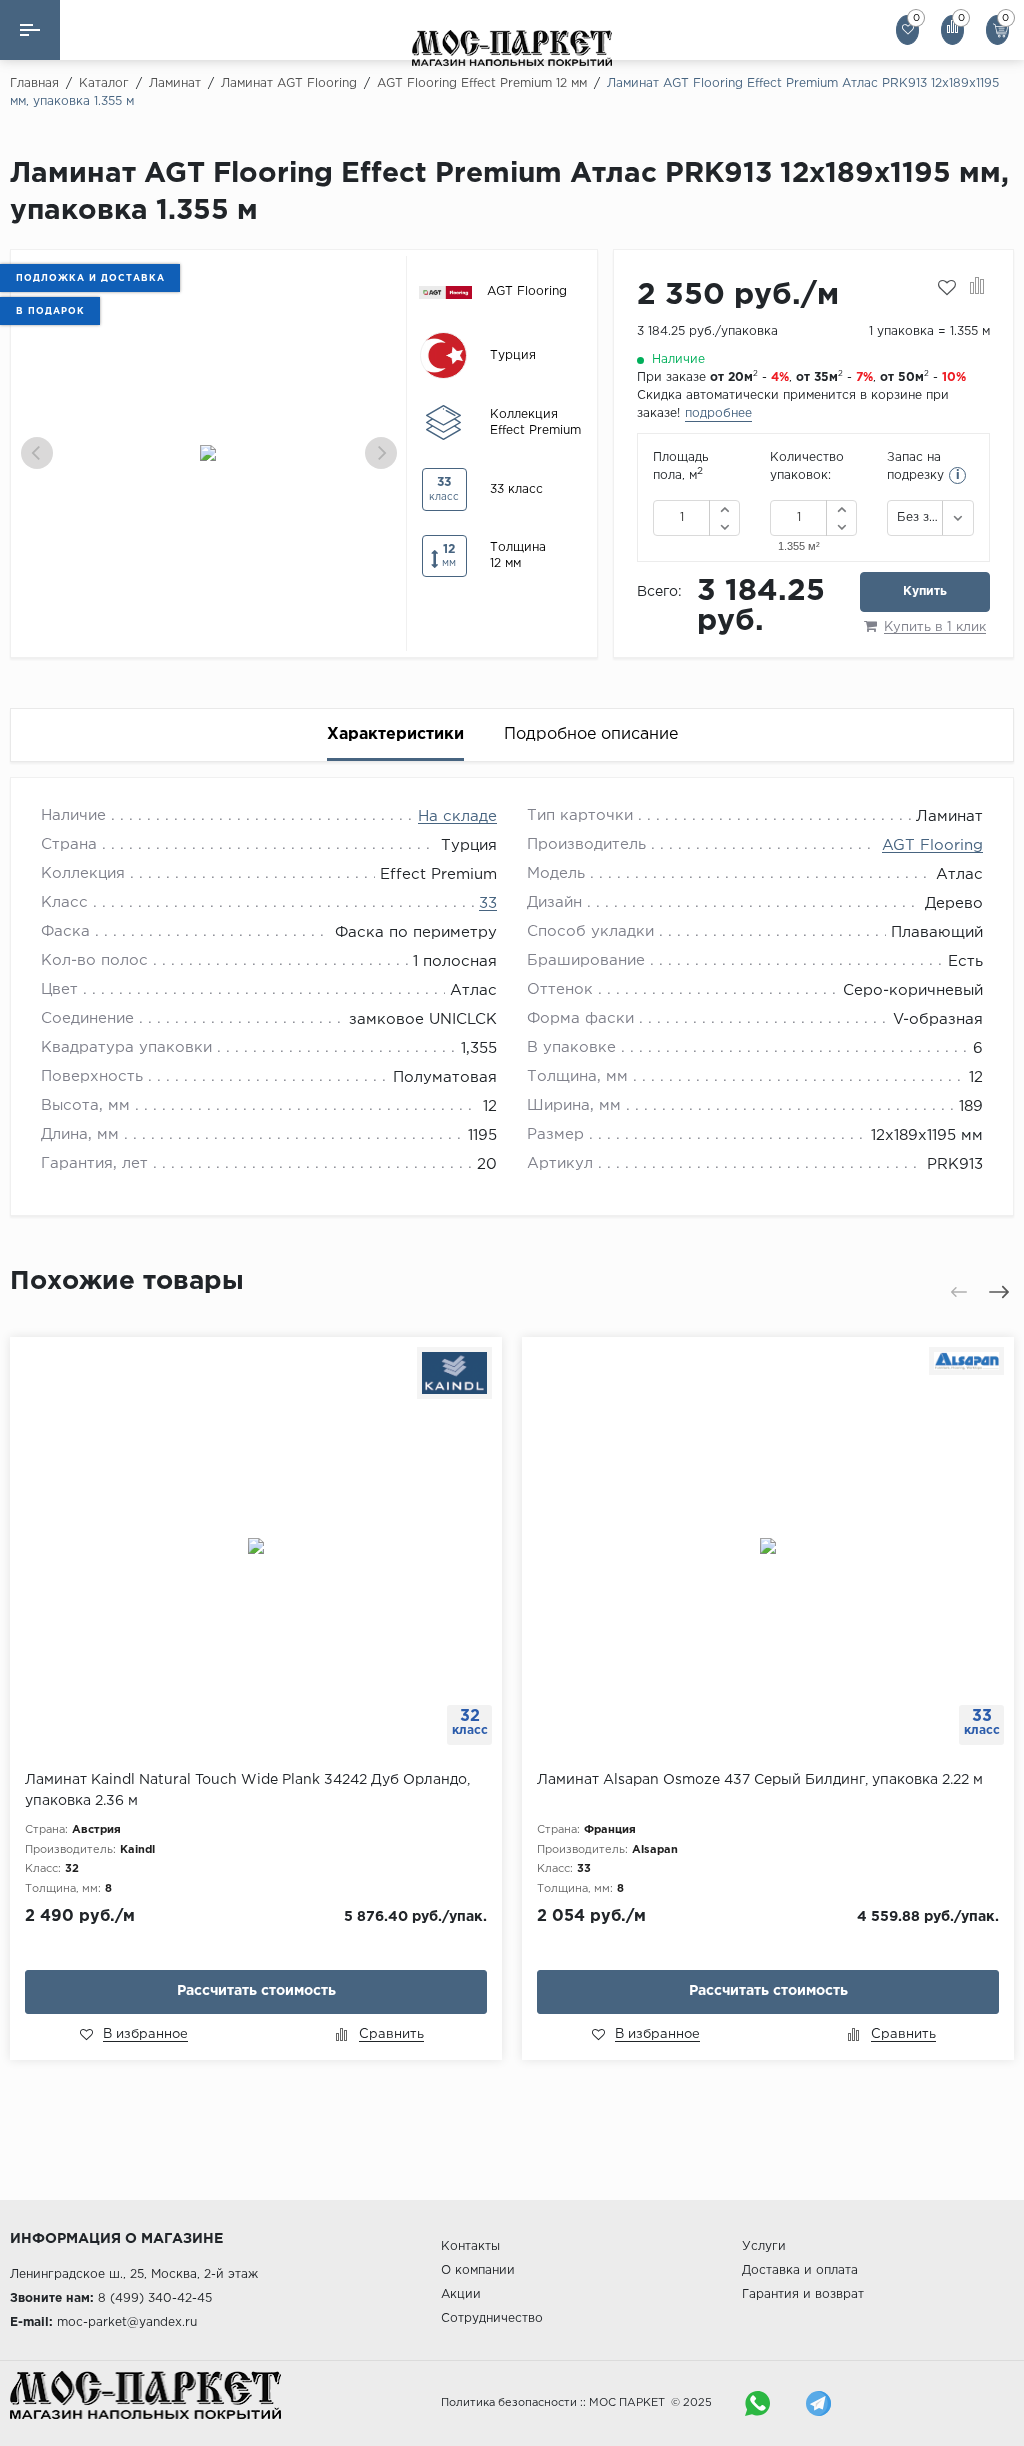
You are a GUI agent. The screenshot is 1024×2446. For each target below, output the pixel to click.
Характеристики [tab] (395, 734)
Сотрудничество (492, 2318)
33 (488, 903)
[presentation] (37, 453)
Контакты (470, 2246)
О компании (478, 2270)
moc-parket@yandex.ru (127, 2322)
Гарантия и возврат (803, 2294)
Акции (461, 2294)
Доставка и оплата (800, 2270)
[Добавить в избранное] (947, 288)
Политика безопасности (509, 2403)
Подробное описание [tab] (591, 734)
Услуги (764, 2246)
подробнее (718, 413)
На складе (457, 816)
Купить (925, 591)
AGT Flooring (932, 845)
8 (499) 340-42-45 (155, 2298)
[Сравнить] (977, 288)
